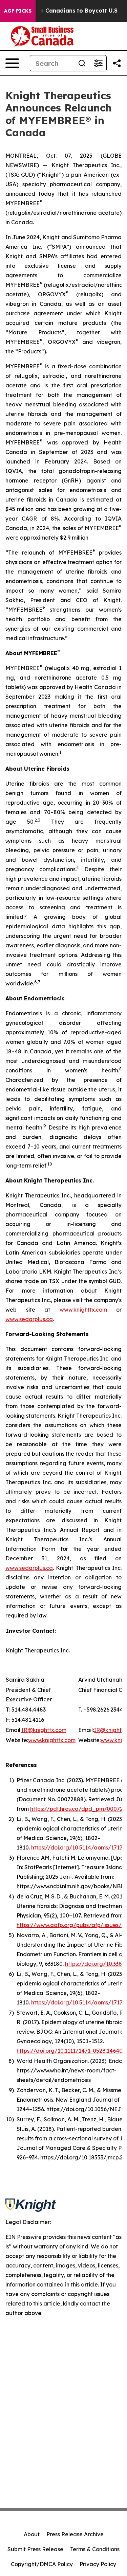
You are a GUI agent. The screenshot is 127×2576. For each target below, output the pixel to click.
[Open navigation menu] (12, 63)
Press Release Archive (75, 2534)
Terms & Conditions (95, 2549)
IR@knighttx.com (44, 1730)
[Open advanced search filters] (98, 63)
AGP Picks (18, 11)
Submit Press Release (35, 2549)
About (32, 2534)
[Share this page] (117, 63)
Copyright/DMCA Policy (42, 2564)
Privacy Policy (98, 2564)
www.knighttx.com (83, 1310)
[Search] (82, 63)
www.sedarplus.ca (29, 1319)
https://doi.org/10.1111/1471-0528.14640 (70, 2051)
